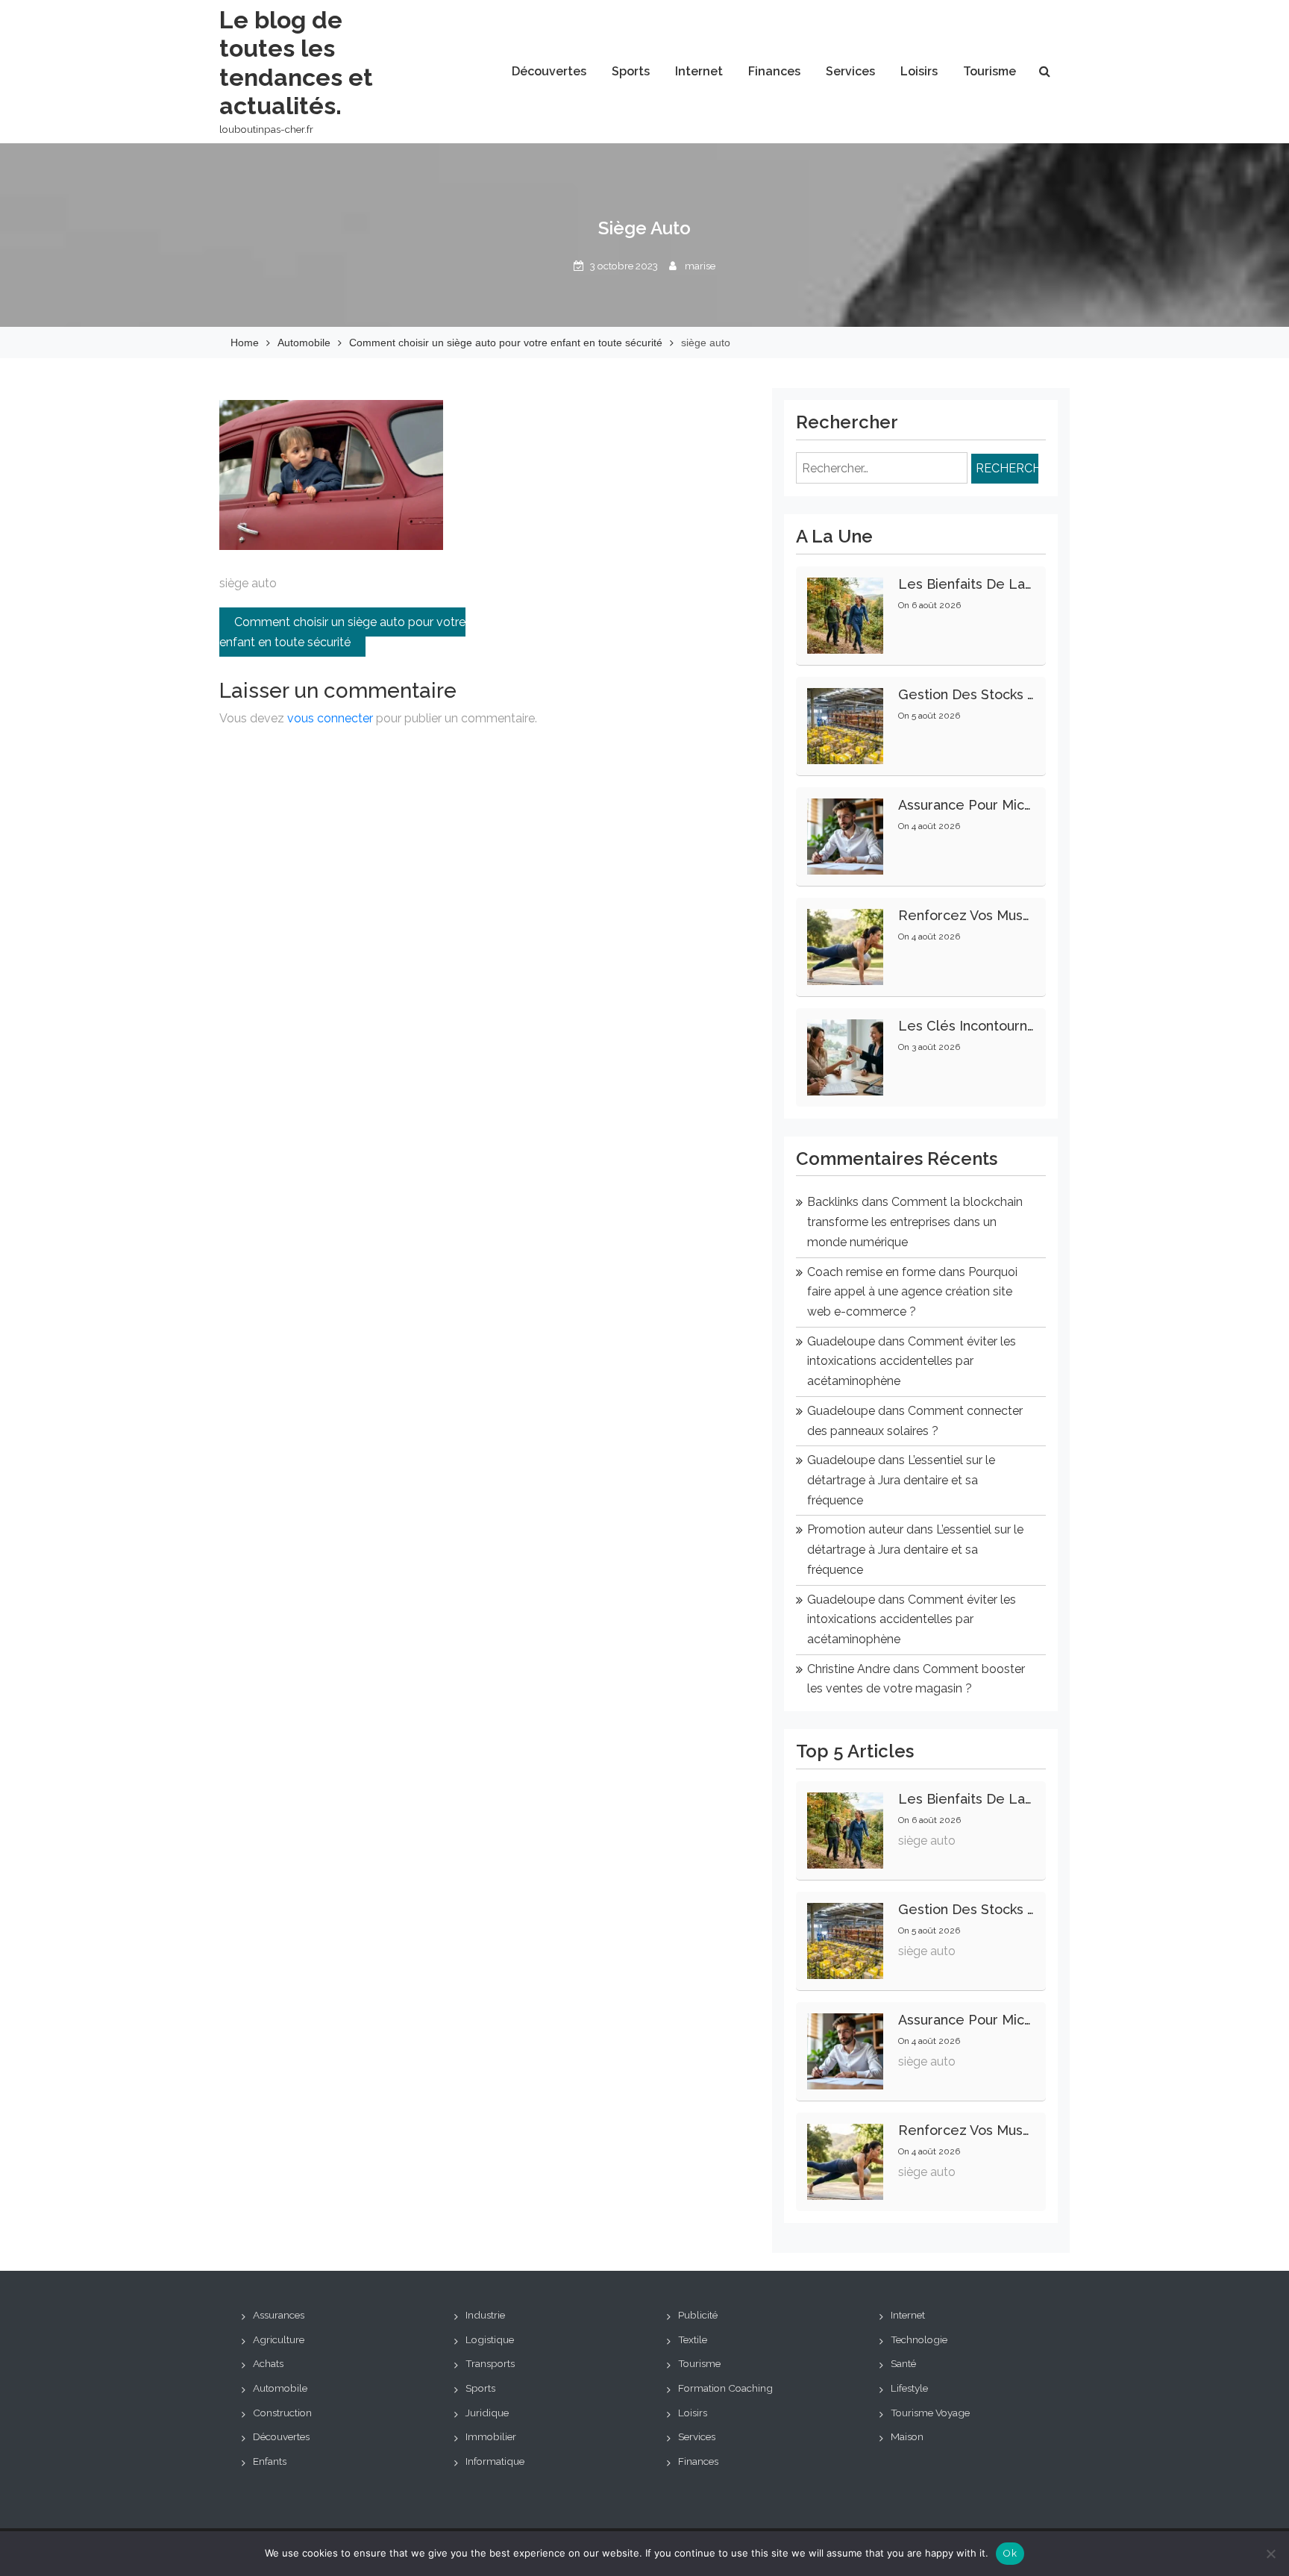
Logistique (490, 2339)
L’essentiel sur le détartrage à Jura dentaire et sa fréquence (901, 1480)
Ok (1010, 2553)
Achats (268, 2363)
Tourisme (990, 71)
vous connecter (330, 718)
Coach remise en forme (871, 1272)
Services (850, 71)
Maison (907, 2436)
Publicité (698, 2315)
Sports (631, 71)
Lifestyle (909, 2388)
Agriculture (279, 2339)
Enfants (270, 2461)
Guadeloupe (841, 1341)
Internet (699, 71)
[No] (1270, 2554)
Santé (903, 2363)
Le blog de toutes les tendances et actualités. (296, 63)
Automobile (280, 2388)
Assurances (279, 2315)
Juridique (487, 2413)
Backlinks (833, 1202)
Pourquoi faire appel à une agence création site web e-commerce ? (912, 1292)
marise (700, 266)
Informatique (495, 2461)
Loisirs (919, 71)
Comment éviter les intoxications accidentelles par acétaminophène (912, 1361)
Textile (693, 2339)
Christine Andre (849, 1669)
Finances (774, 71)
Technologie (919, 2339)
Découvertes (549, 71)
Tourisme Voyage (930, 2413)
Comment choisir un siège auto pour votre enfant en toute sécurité (342, 632)
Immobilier (491, 2436)
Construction (282, 2413)
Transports (490, 2363)
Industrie (485, 2315)
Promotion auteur (855, 1529)
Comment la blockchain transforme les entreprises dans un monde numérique (915, 1222)
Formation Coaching (725, 2388)
